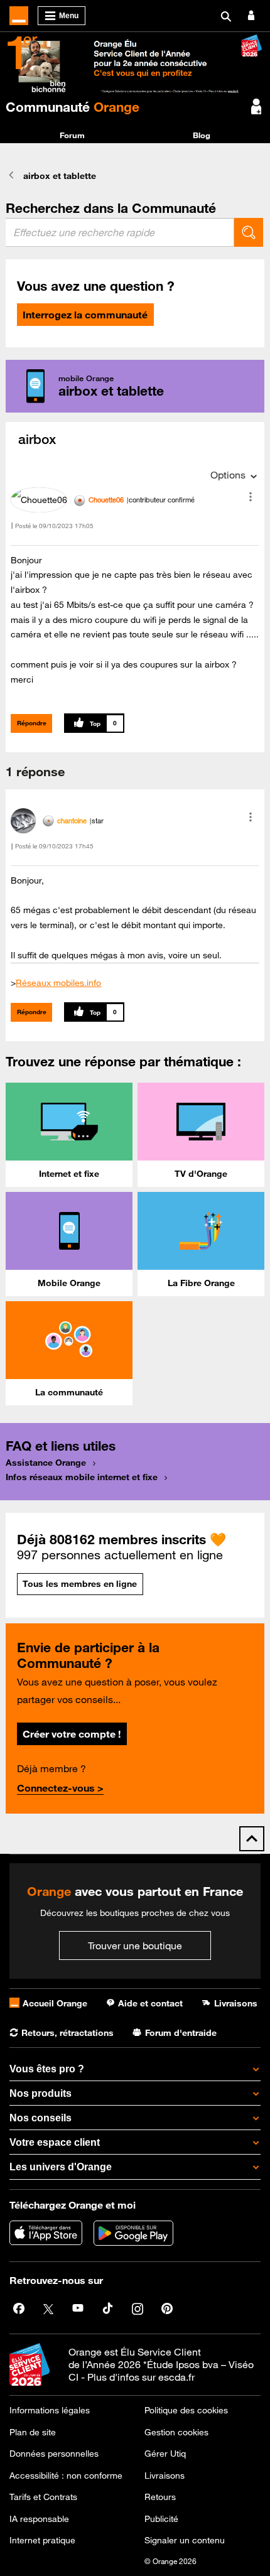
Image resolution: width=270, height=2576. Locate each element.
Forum (72, 135)
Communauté (73, 107)
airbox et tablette (60, 176)
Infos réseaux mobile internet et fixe (82, 1477)
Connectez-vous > (60, 1788)
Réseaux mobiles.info (58, 983)
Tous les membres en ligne (80, 1584)
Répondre (32, 723)
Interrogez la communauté (85, 315)
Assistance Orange (46, 1463)
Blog (202, 135)
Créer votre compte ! (72, 1734)
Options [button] (228, 475)
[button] (251, 497)
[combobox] (120, 232)
